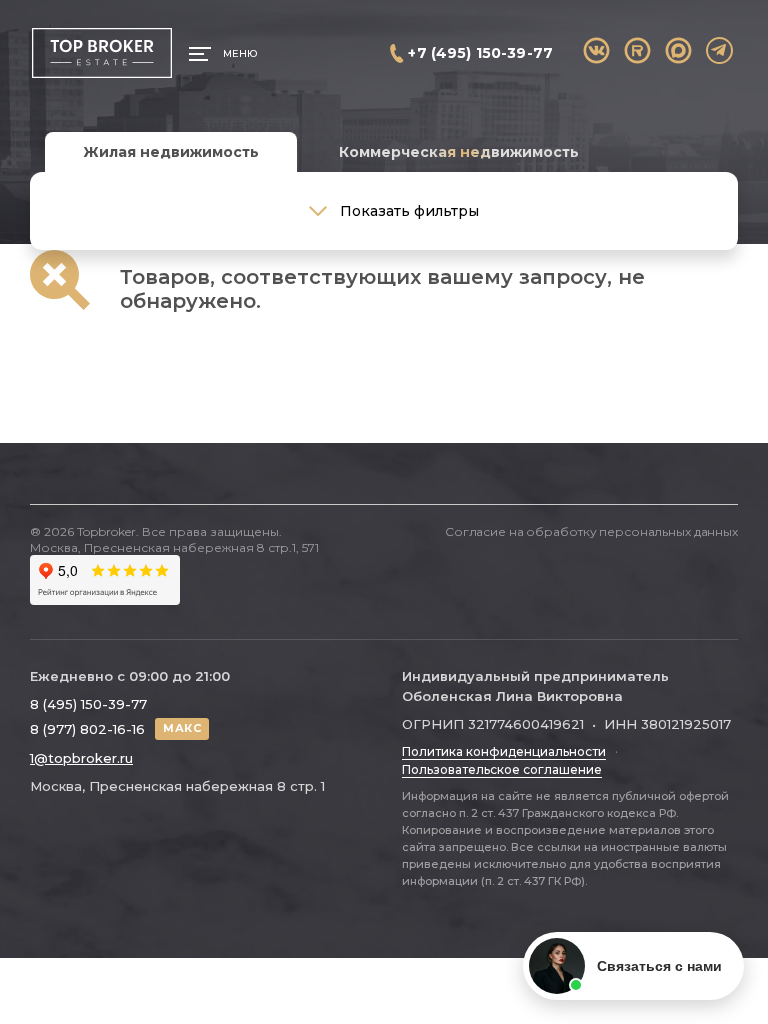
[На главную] (101, 53)
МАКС (182, 728)
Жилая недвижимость (171, 152)
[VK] (596, 50)
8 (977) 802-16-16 (87, 729)
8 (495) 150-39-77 (88, 704)
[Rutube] (637, 50)
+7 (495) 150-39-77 (480, 53)
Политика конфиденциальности (504, 751)
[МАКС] (678, 50)
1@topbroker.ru (81, 758)
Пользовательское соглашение (502, 769)
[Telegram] (719, 50)
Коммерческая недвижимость (459, 152)
